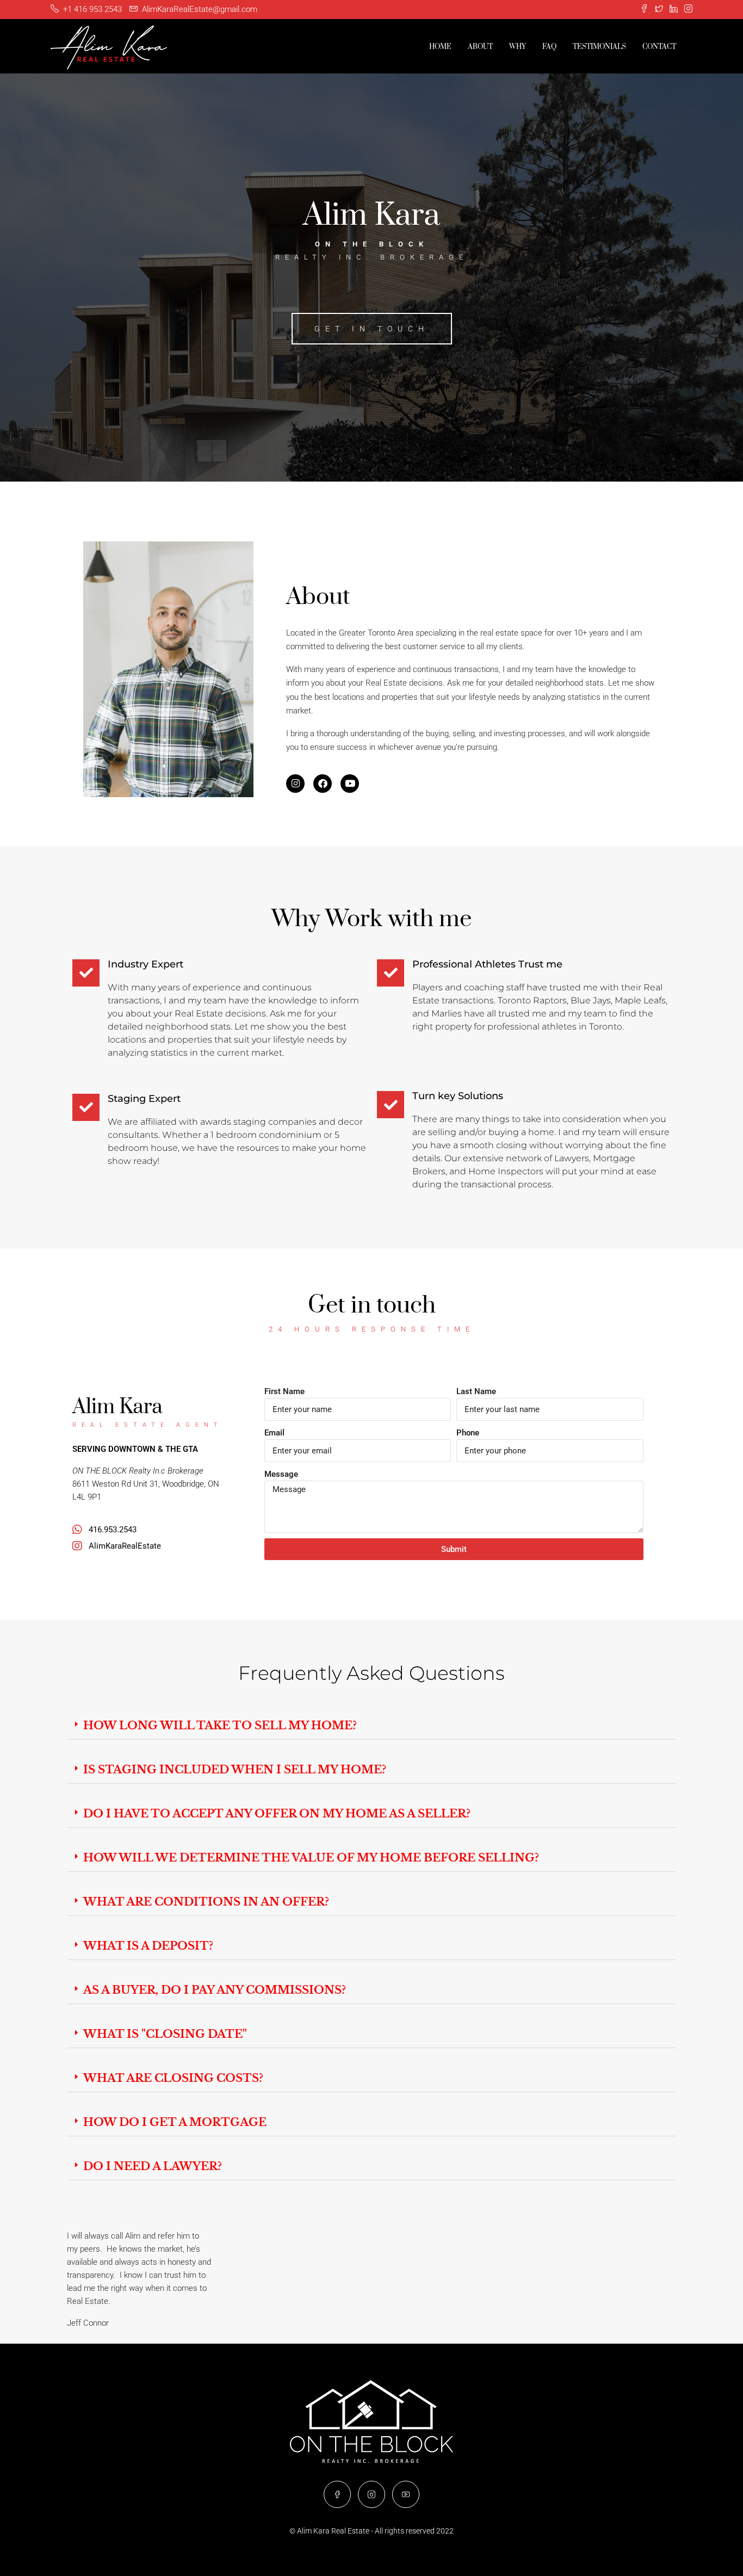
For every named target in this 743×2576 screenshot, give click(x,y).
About (480, 47)
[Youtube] (350, 784)
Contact (659, 47)
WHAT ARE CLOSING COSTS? (173, 2078)
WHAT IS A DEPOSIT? (148, 1946)
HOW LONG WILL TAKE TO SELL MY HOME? (220, 1725)
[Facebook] (323, 784)
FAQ (549, 47)
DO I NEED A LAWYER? (153, 2166)
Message (281, 1474)
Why (518, 47)
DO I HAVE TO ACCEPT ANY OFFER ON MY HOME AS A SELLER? (277, 1814)
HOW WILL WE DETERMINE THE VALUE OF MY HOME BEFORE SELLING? (311, 1858)
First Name (284, 1391)
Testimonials (599, 47)
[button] (371, 1726)
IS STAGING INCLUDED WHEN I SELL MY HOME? (235, 1770)
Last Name (476, 1391)
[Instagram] (295, 784)
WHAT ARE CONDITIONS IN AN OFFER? (206, 1902)
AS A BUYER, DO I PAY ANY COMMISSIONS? (215, 1990)
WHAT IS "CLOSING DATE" (165, 2034)
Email (274, 1433)
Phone (468, 1433)
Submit (454, 1549)
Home (440, 47)
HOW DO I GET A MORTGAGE (175, 2122)
